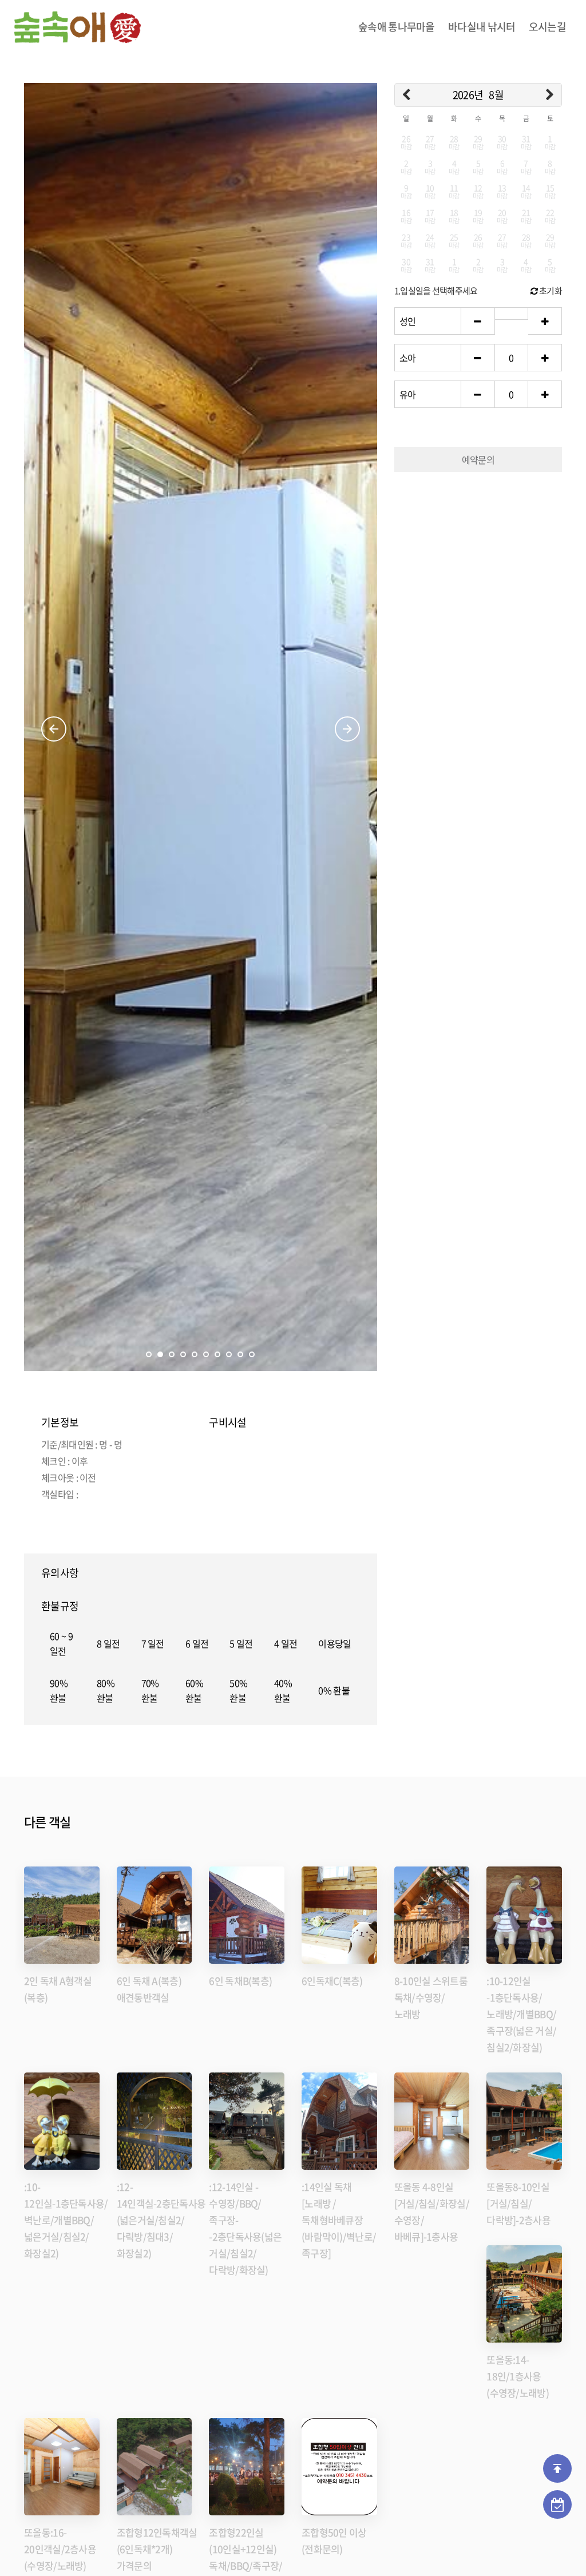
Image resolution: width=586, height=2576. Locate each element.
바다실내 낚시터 (482, 27)
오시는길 (547, 27)
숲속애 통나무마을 (397, 27)
